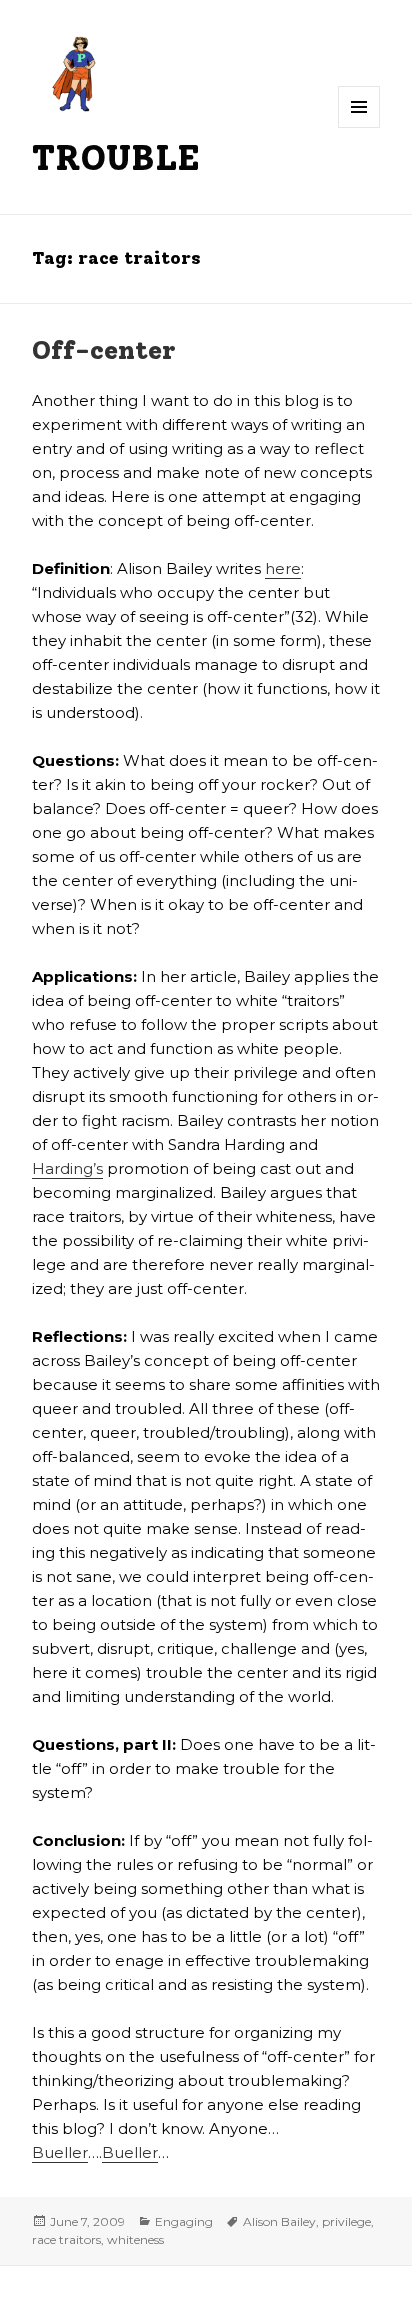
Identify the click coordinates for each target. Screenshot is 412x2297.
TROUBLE (116, 158)
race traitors (66, 2239)
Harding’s (67, 1168)
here (283, 568)
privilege (346, 2221)
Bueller (60, 2152)
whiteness (135, 2239)
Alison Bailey (279, 2221)
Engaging (184, 2221)
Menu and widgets (359, 127)
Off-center (104, 350)
